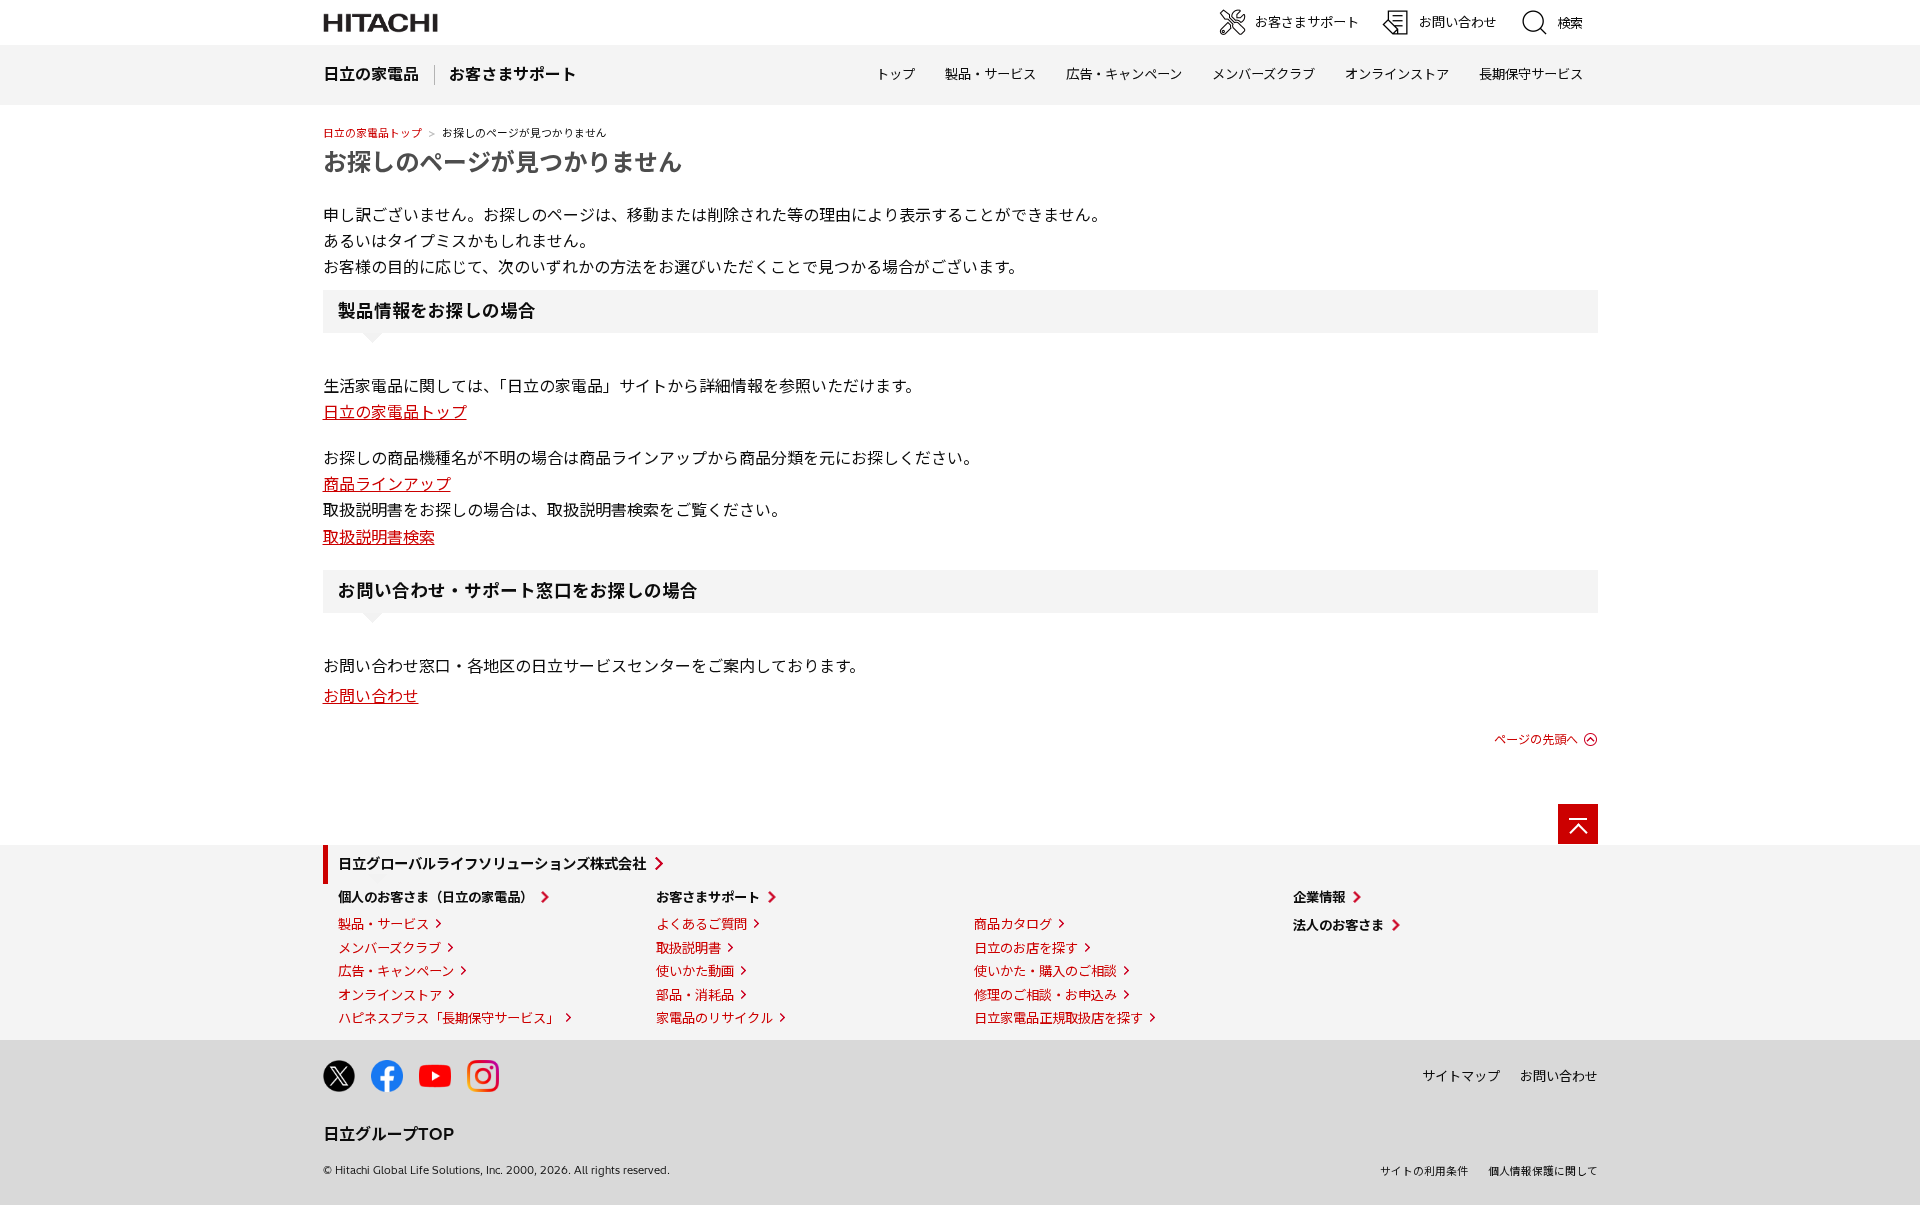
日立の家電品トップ (372, 133)
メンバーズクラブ (1263, 74)
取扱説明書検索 (379, 537)
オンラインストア (1397, 74)
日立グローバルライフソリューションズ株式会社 (492, 864)
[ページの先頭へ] (1578, 824)
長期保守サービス (1531, 74)
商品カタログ (1013, 924)
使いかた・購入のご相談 (1045, 971)
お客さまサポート (708, 897)
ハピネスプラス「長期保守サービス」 (448, 1018)
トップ (895, 74)
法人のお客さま (1338, 925)
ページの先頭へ (1536, 739)
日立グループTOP (388, 1134)
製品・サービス (383, 924)
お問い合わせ (371, 696)
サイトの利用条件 (1424, 1171)
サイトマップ (1461, 1076)
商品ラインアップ (387, 484)
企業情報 (1319, 897)
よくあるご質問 (701, 924)
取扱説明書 (688, 948)
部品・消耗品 (695, 995)
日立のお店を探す (1026, 948)
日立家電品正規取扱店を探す (1058, 1018)
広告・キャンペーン (396, 971)
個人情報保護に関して (1543, 1171)
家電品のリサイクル (714, 1018)
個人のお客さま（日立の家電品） (435, 897)
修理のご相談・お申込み (1045, 995)
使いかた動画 (695, 971)
